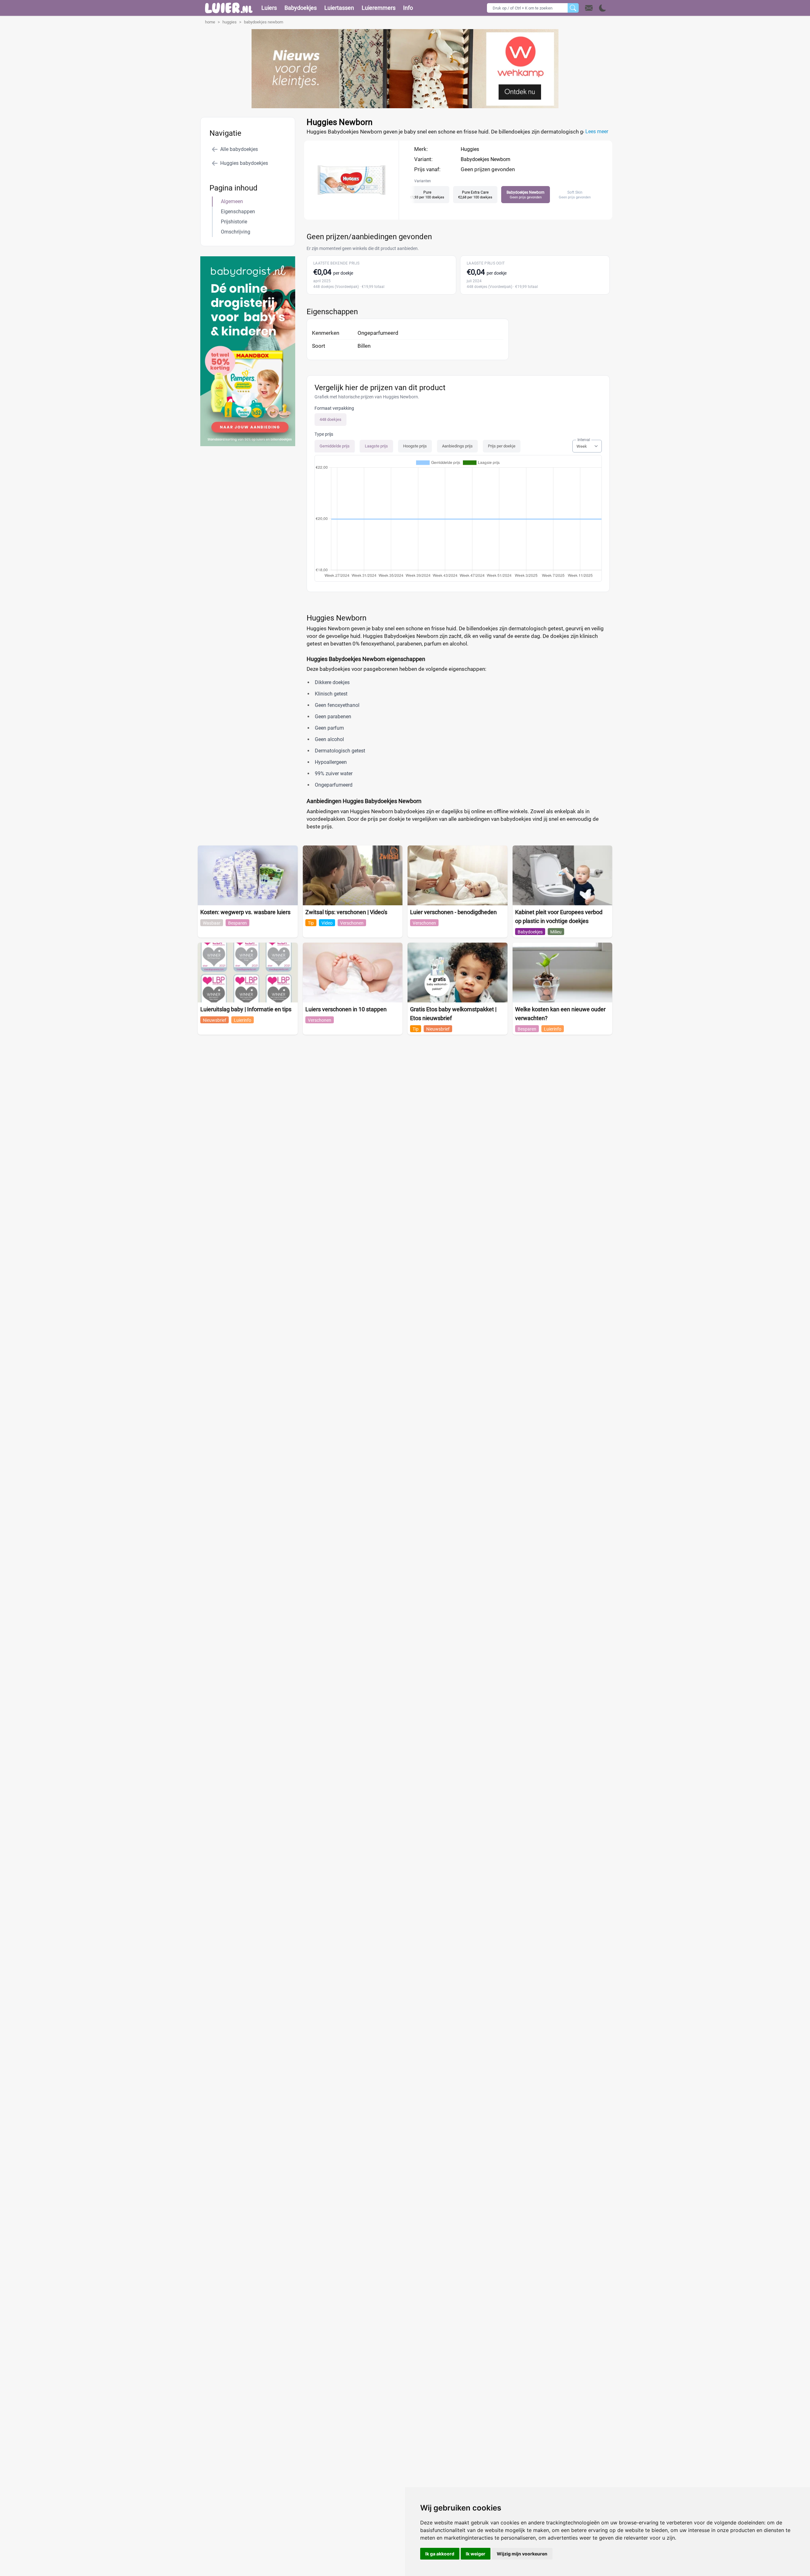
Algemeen (232, 201)
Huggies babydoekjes (244, 163)
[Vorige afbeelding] (346, 213)
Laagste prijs (376, 446)
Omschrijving (236, 232)
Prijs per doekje (502, 446)
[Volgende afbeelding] (357, 213)
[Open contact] (589, 8)
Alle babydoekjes (239, 149)
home (210, 22)
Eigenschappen (238, 212)
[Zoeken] (573, 8)
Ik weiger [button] (476, 2554)
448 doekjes (330, 419)
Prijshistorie (234, 222)
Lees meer (597, 131)
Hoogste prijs (415, 446)
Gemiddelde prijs (335, 446)
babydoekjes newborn (264, 22)
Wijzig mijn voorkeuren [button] (522, 2554)
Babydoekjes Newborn (486, 159)
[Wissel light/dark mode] (603, 8)
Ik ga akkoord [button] (440, 2554)
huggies (230, 22)
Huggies (470, 149)
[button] (596, 8)
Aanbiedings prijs (457, 446)
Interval (584, 440)
